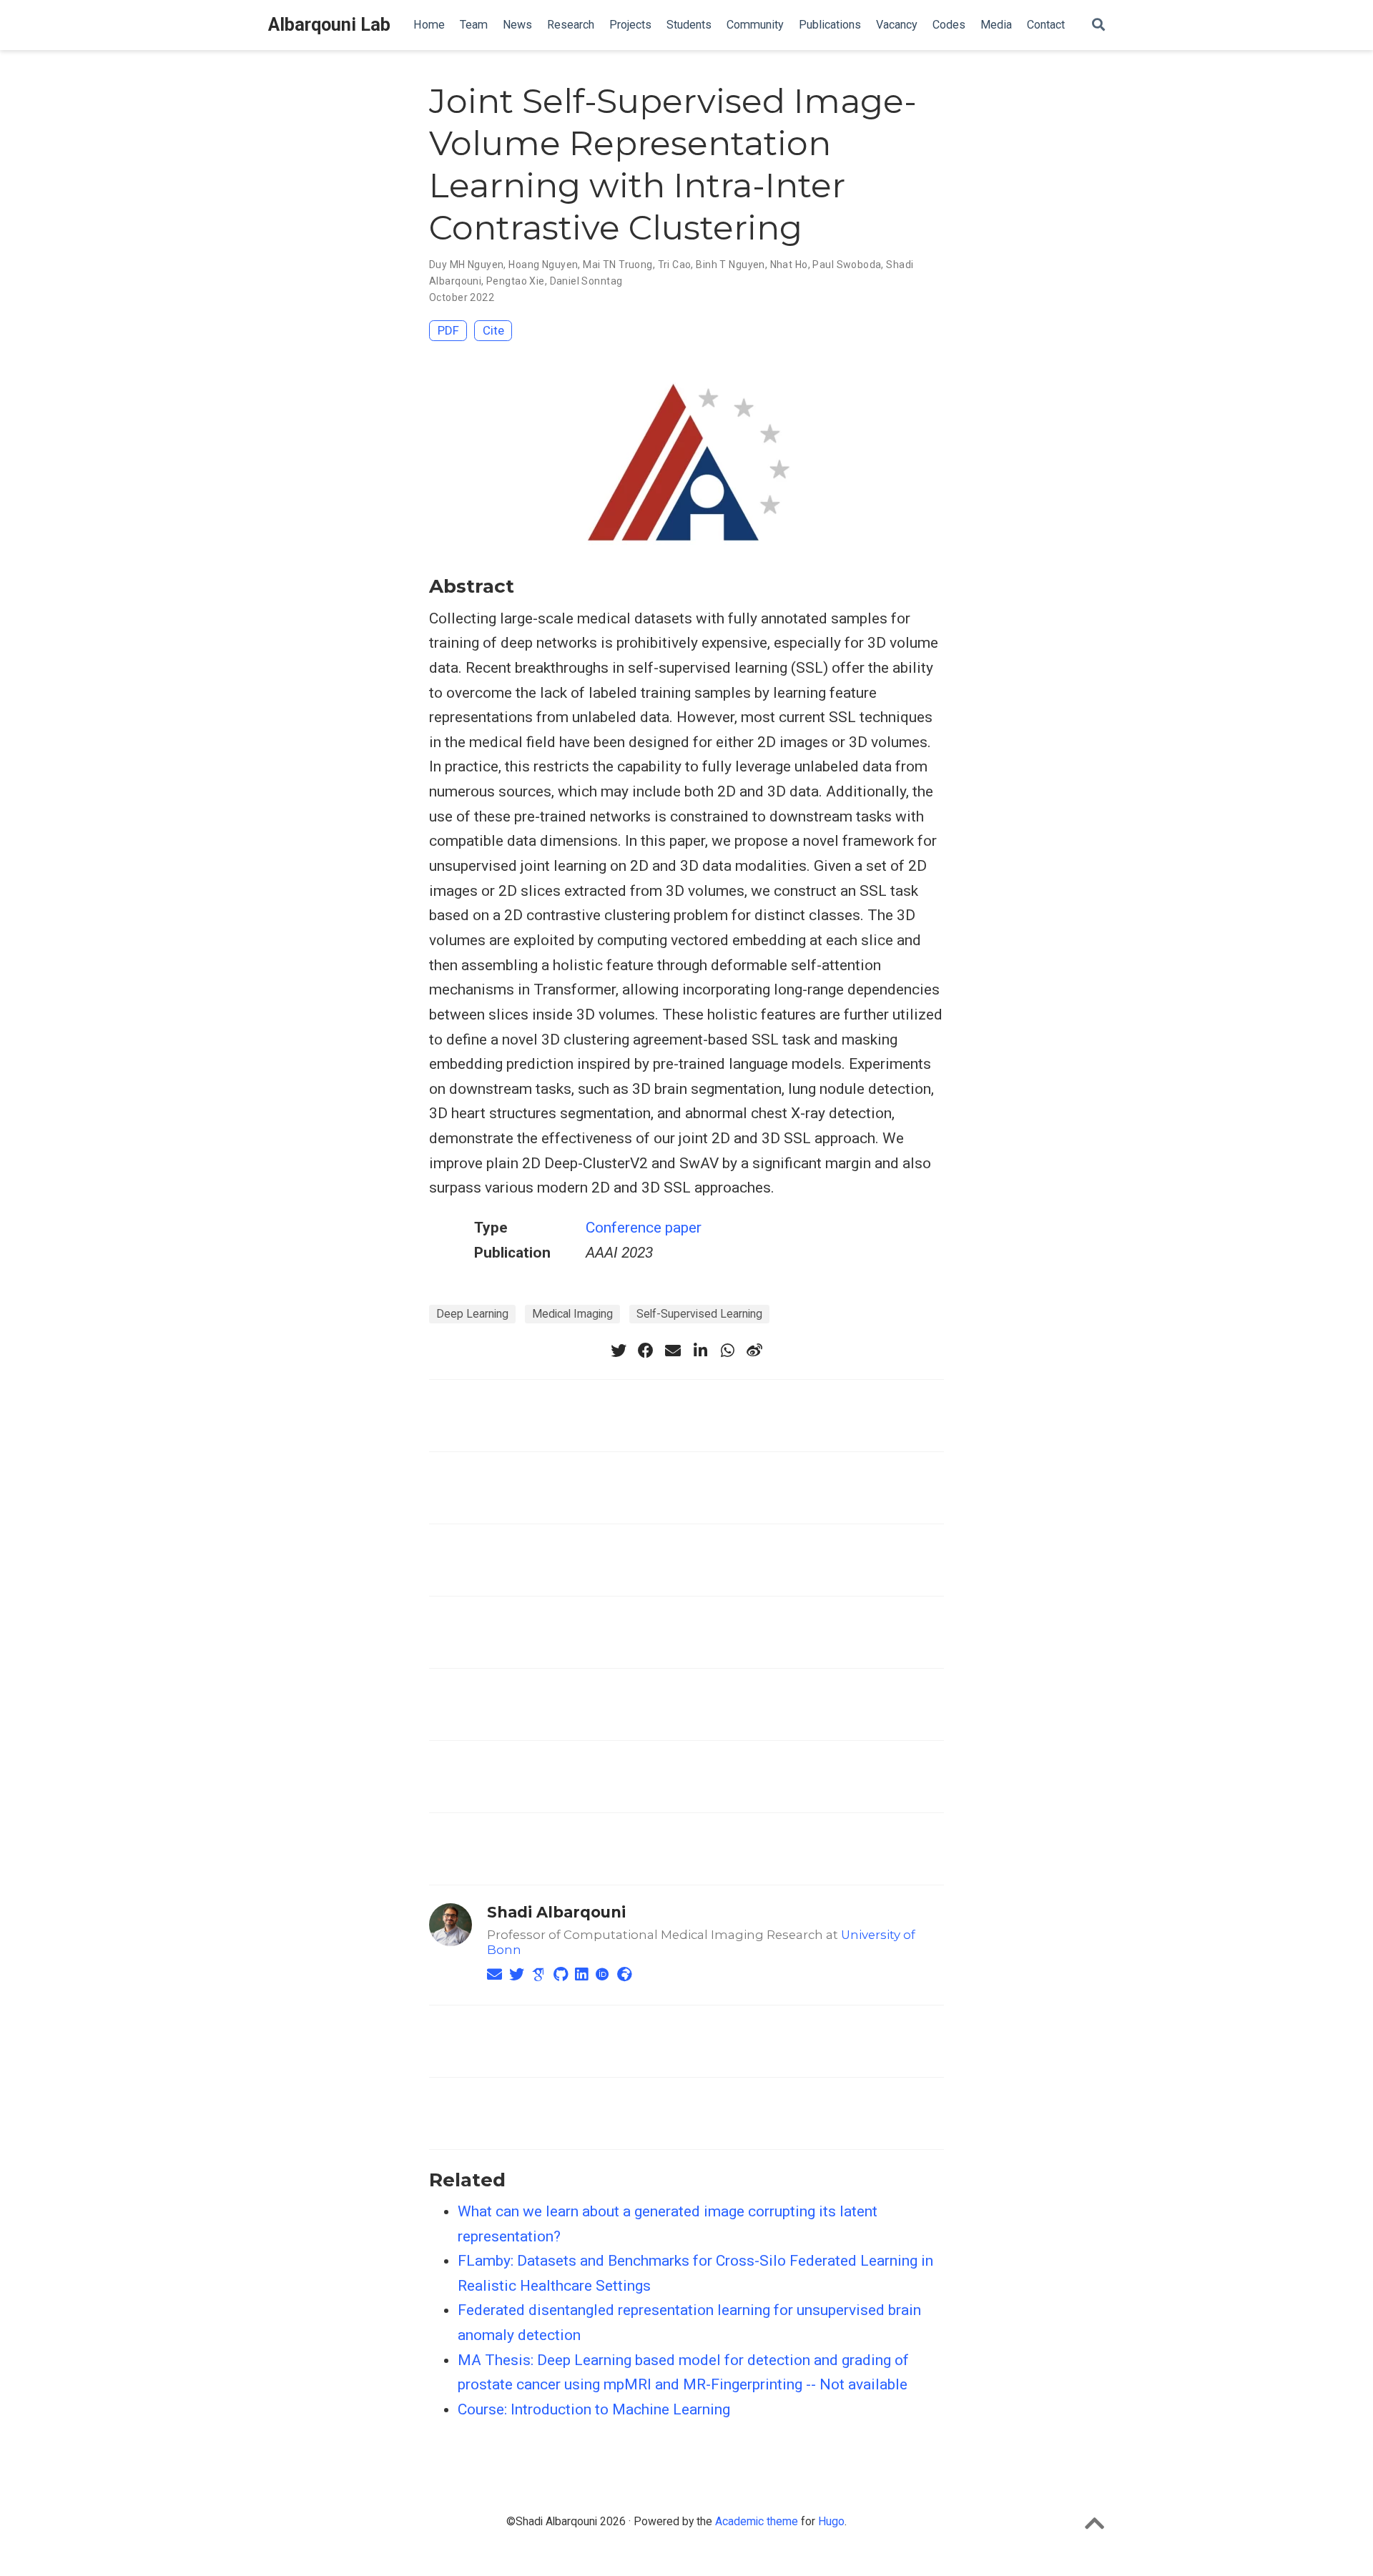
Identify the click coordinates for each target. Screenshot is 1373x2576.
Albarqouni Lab (329, 25)
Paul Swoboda (847, 265)
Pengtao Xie (516, 281)
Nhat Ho (789, 265)
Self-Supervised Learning (699, 1314)
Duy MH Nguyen (466, 265)
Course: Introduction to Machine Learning (594, 2409)
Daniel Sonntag (586, 281)
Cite (493, 330)
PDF (448, 330)
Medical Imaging (572, 1314)
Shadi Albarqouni (556, 1912)
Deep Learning (472, 1314)
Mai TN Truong (617, 265)
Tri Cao (675, 265)
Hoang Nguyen (543, 265)
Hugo (831, 2521)
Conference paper (644, 1228)
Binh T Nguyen (730, 265)
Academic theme (757, 2521)
